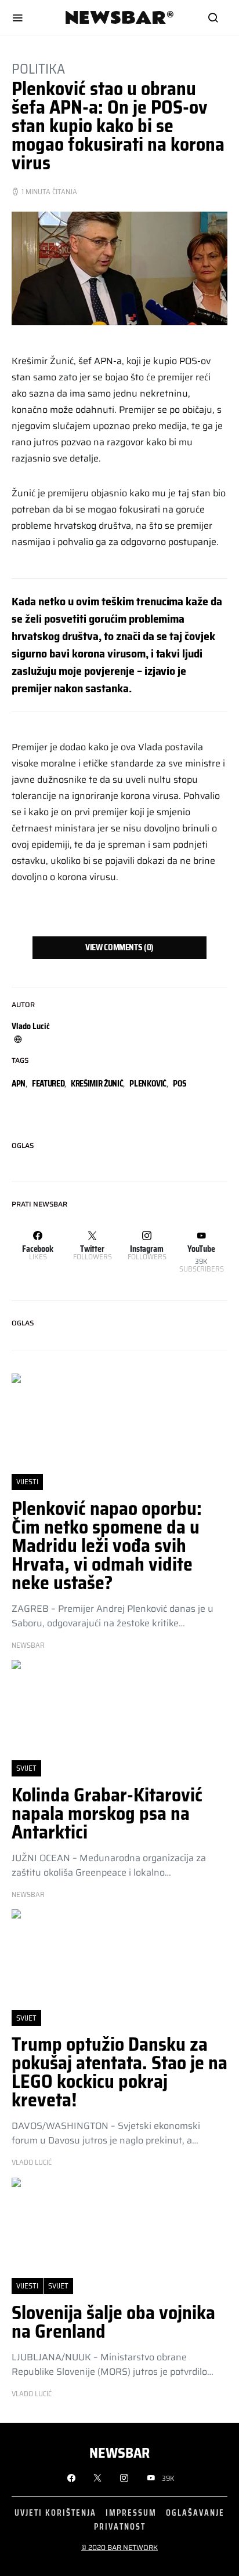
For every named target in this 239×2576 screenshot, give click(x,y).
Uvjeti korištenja (55, 2513)
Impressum (131, 2513)
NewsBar (28, 1645)
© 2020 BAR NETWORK (119, 2547)
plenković (148, 1084)
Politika (38, 69)
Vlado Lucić (31, 1026)
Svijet (26, 1768)
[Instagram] (124, 2478)
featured (48, 1084)
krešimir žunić (97, 1084)
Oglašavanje (195, 2513)
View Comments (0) (119, 947)
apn (19, 1084)
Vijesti (27, 1482)
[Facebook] (71, 2478)
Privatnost (120, 2526)
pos (180, 1084)
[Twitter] (97, 2478)
